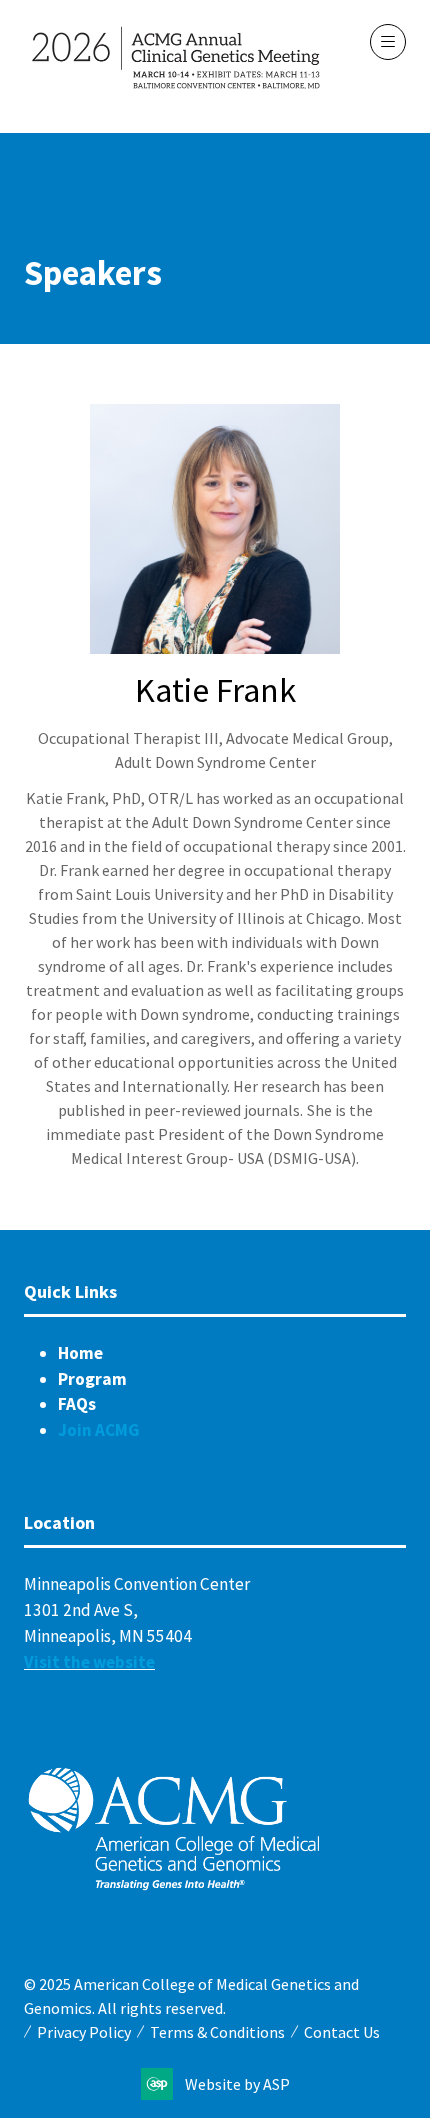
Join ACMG (99, 1430)
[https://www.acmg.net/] (174, 1886)
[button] (388, 42)
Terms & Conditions (217, 2032)
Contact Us (342, 2032)
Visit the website (89, 1662)
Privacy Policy (84, 2032)
